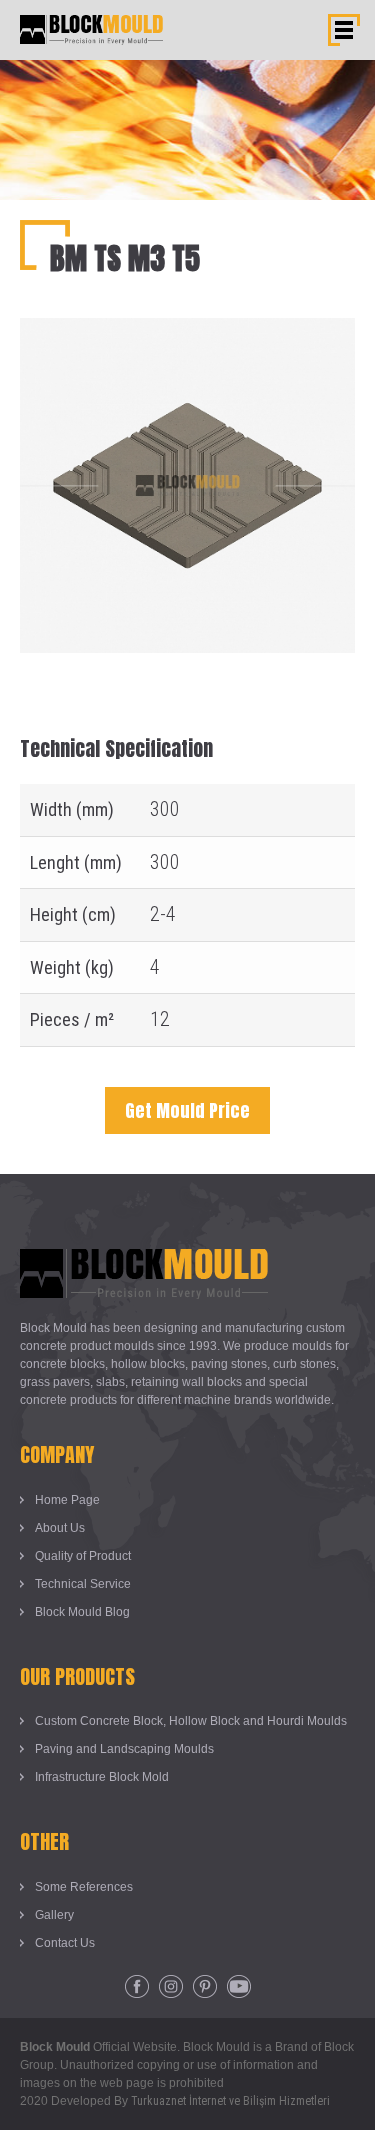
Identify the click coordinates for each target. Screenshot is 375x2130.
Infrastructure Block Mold (102, 1777)
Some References (84, 1887)
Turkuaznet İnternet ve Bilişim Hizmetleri (230, 2101)
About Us (60, 1528)
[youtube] (239, 1987)
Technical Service (83, 1584)
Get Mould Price (187, 1110)
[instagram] (171, 1987)
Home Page (67, 1500)
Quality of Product (83, 1556)
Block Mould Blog (82, 1612)
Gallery (54, 1915)
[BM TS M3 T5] (187, 333)
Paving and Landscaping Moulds (124, 1749)
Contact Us (65, 1943)
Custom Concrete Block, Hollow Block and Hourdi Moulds (191, 1721)
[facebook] (137, 1987)
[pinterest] (205, 1987)
